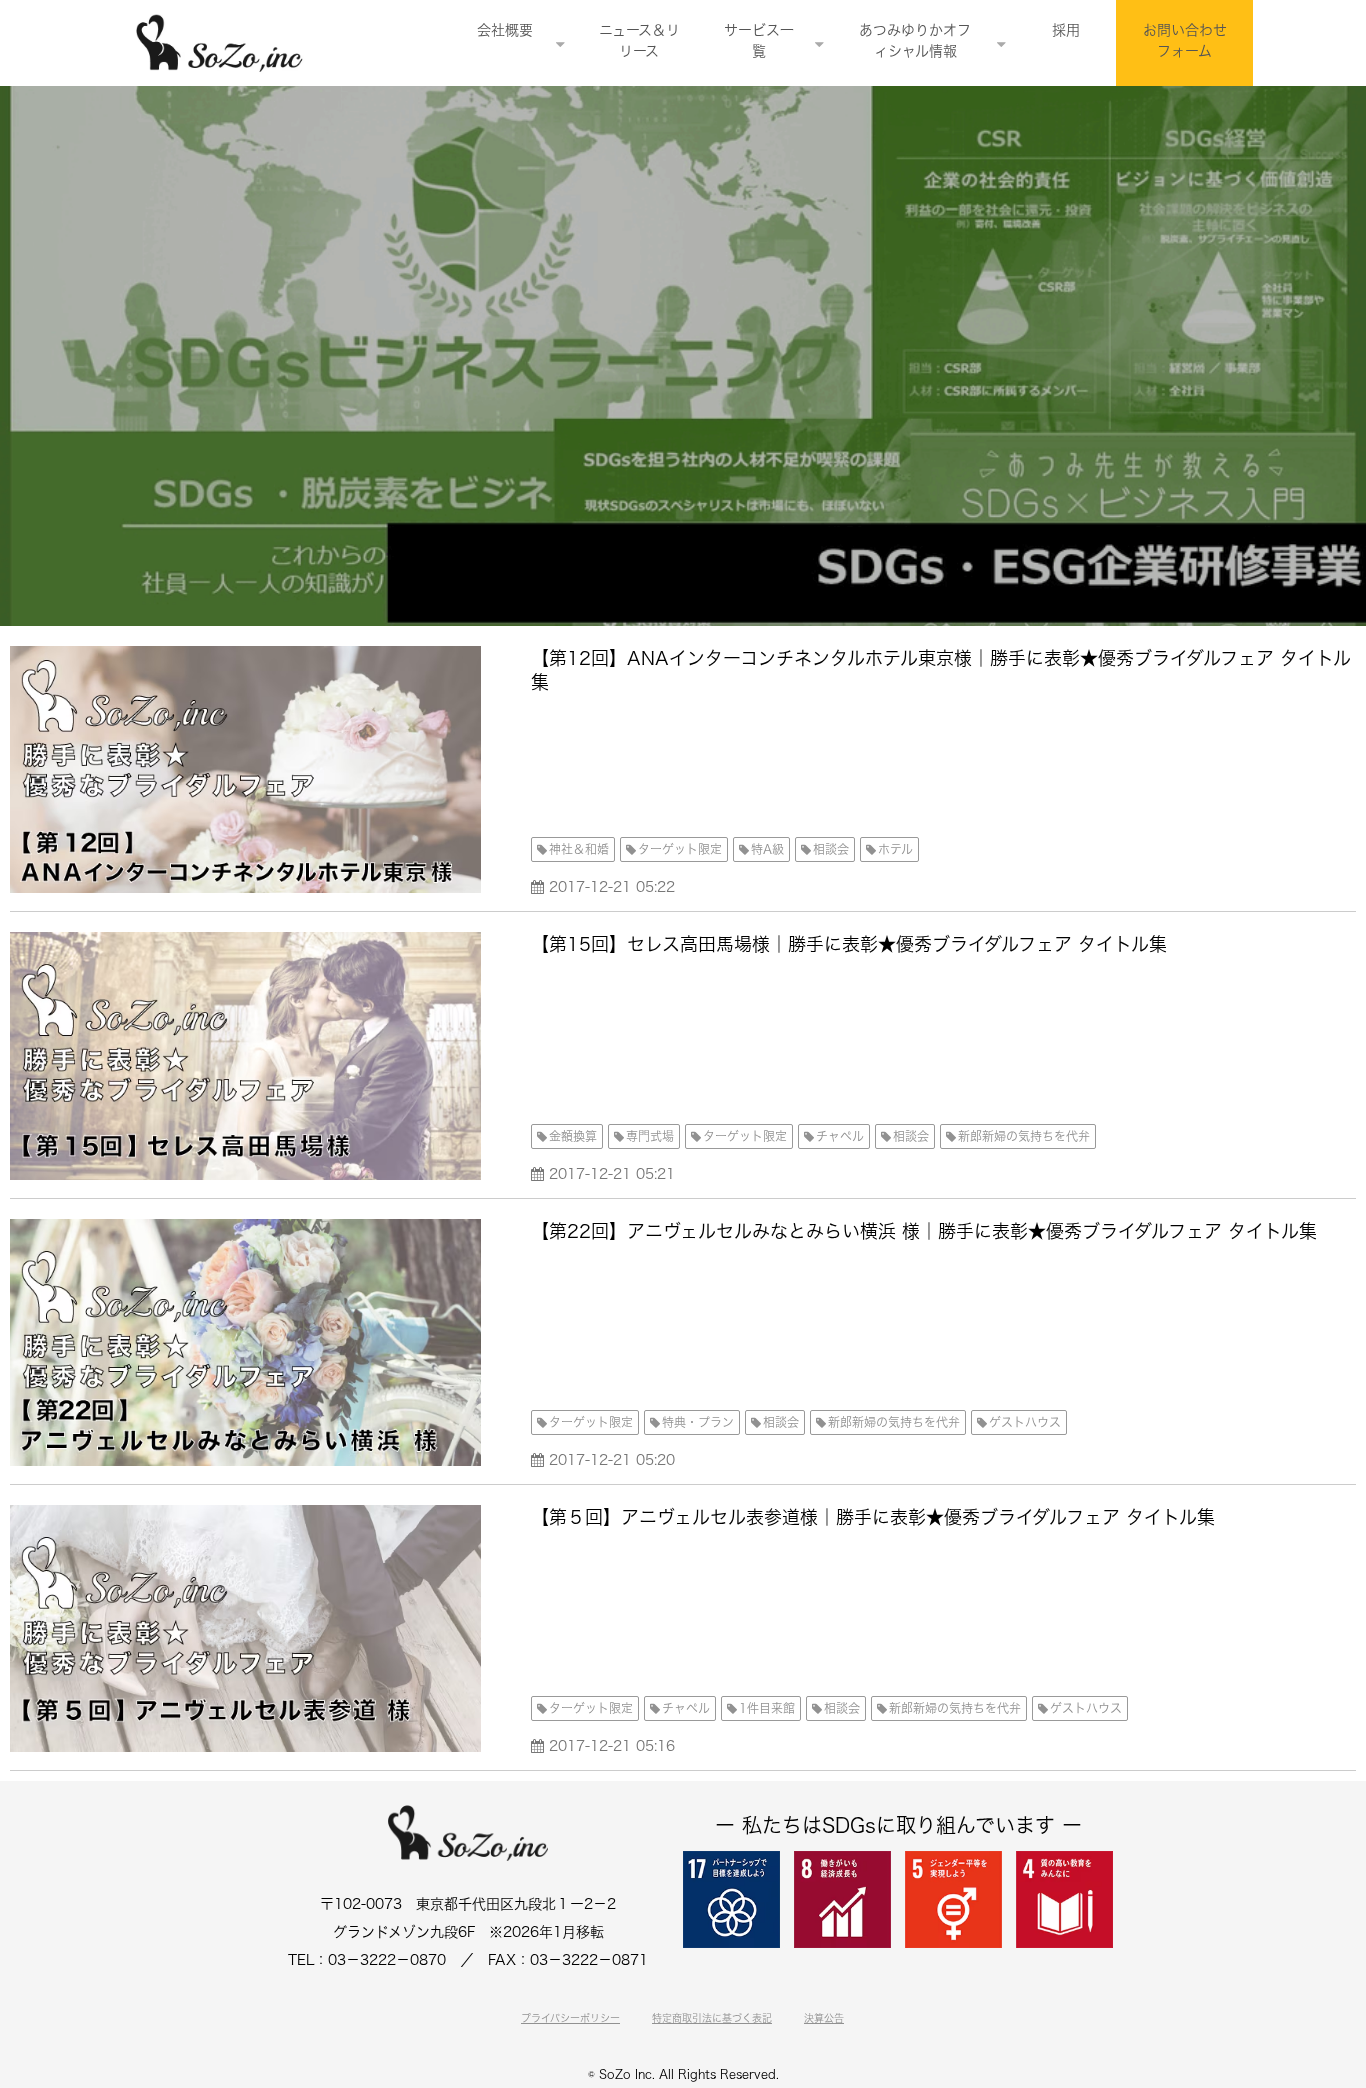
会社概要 (505, 30)
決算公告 (824, 2018)
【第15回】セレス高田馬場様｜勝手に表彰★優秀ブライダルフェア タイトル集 (849, 944)
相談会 (831, 849)
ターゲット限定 (680, 849)
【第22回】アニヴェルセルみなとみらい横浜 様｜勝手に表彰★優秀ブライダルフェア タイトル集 (924, 1231)
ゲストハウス (1025, 1422)
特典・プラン (698, 1422)
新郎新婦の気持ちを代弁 (1024, 1136)
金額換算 (573, 1136)
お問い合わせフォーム (1185, 40)
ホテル (895, 849)
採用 (1066, 30)
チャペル (840, 1136)
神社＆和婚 (579, 849)
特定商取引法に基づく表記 (712, 2018)
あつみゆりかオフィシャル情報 (915, 40)
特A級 (767, 849)
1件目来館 (767, 1708)
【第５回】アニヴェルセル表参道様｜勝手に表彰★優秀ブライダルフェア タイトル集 (873, 1517)
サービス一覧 (759, 40)
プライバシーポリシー (570, 2018)
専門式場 (650, 1136)
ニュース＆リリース (639, 40)
